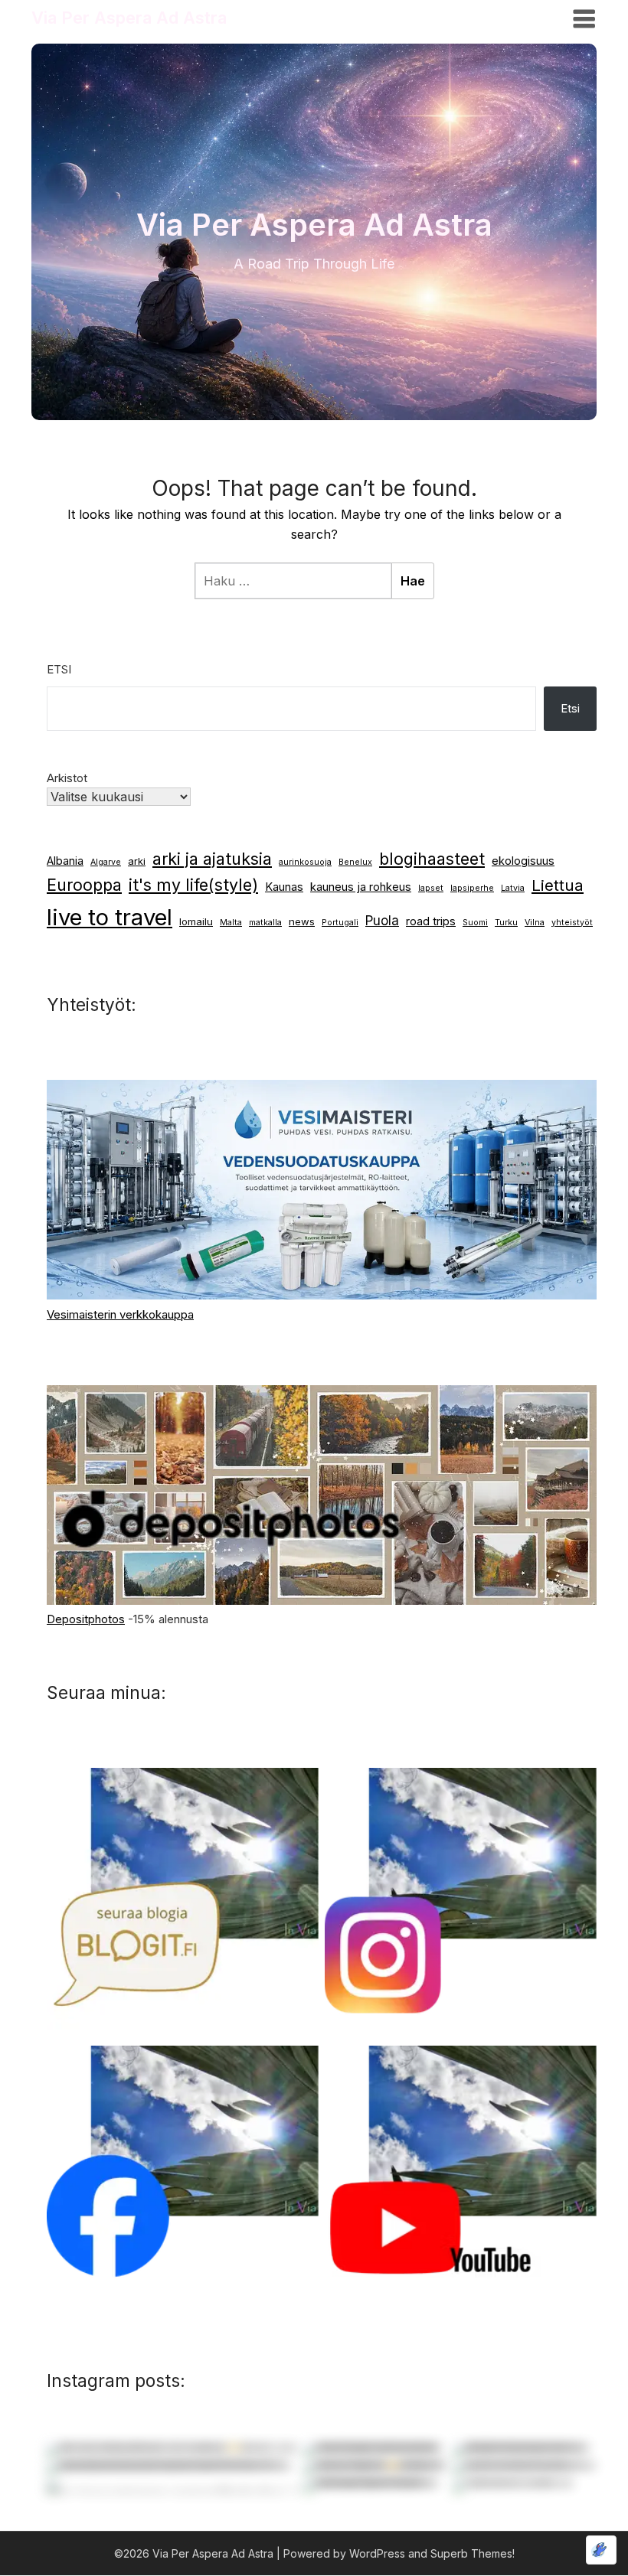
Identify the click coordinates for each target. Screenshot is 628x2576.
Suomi (475, 923)
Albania (65, 861)
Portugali (340, 923)
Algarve (106, 862)
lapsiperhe (472, 888)
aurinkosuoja (305, 862)
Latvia (513, 888)
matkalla (265, 923)
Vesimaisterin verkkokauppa (120, 1314)
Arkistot (67, 778)
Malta (231, 923)
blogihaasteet (432, 859)
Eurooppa (84, 885)
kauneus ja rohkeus (361, 887)
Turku (506, 923)
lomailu (196, 921)
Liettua (558, 885)
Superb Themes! (473, 2553)
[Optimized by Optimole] (601, 2550)
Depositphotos (86, 1619)
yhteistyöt (572, 923)
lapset (431, 888)
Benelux (355, 862)
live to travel (110, 917)
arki (137, 861)
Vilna (535, 923)
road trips (431, 921)
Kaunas (284, 887)
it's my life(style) (193, 885)
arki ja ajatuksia (212, 859)
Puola (382, 921)
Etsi (59, 669)
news (302, 921)
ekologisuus (523, 861)
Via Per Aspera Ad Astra (129, 18)
